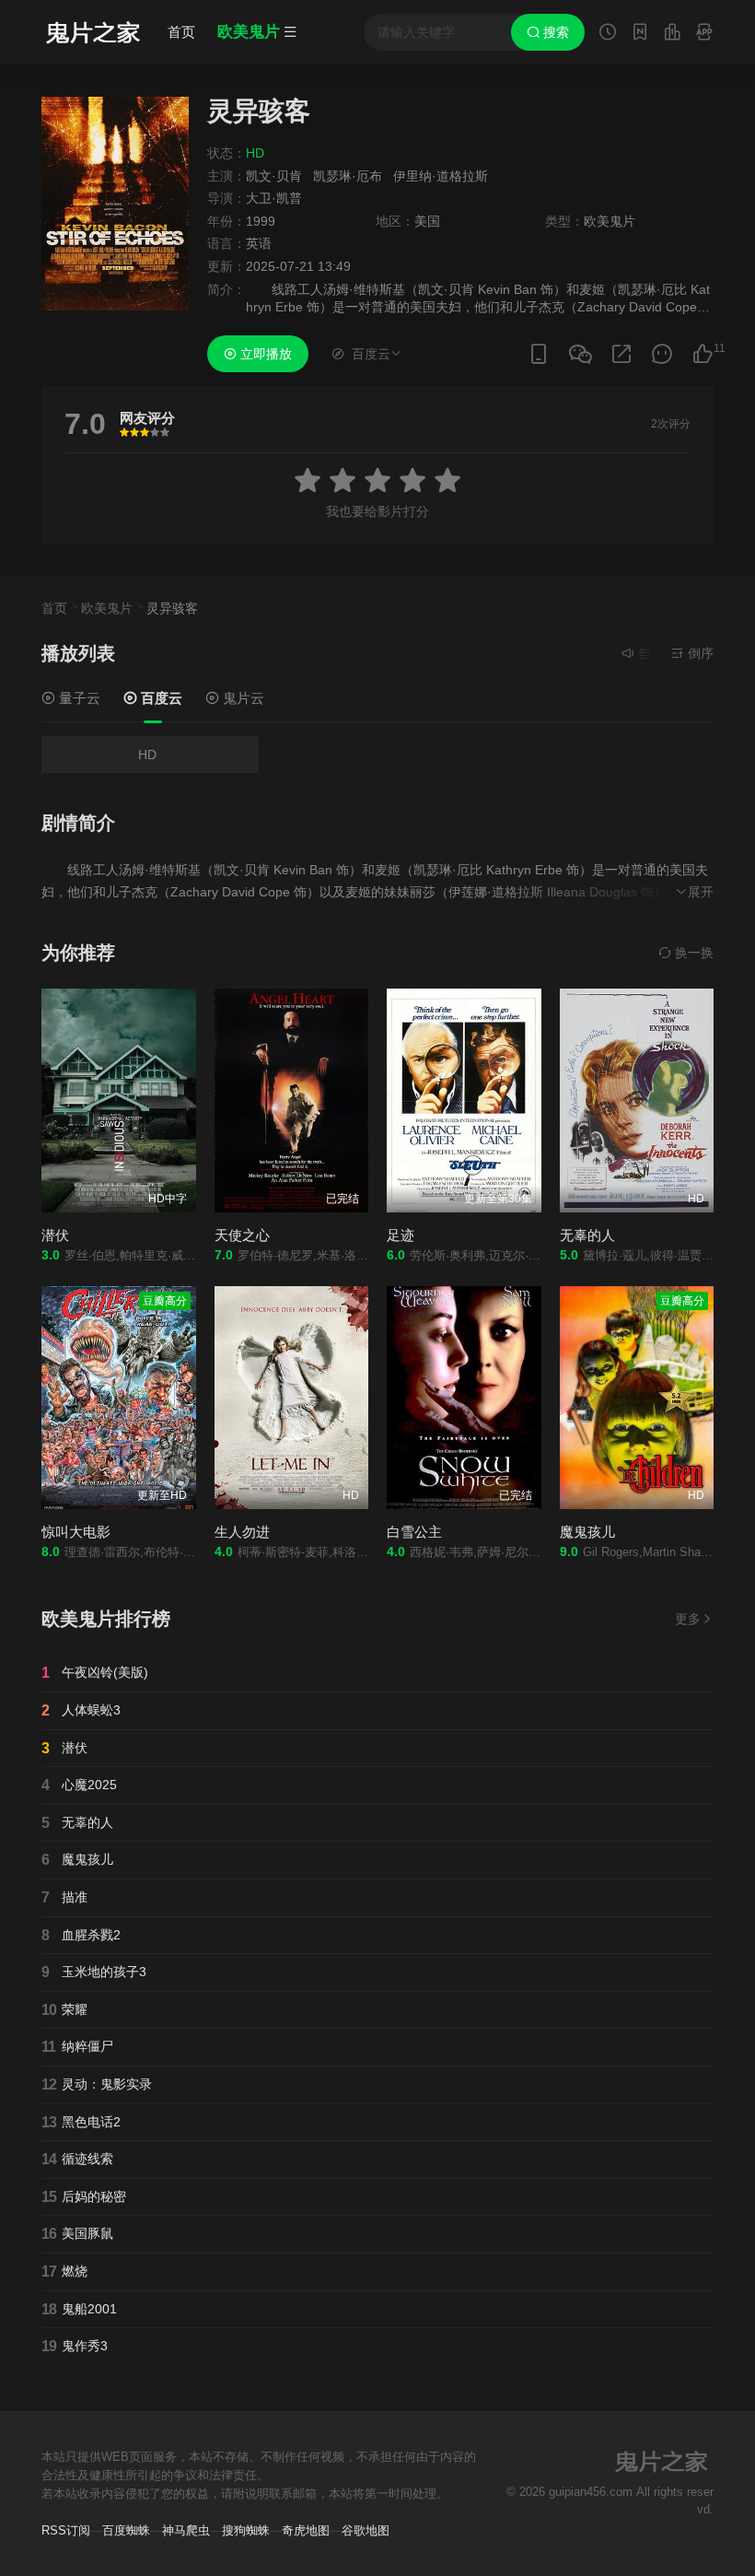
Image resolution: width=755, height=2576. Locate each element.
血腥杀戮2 (81, 1935)
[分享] (621, 354)
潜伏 (55, 1235)
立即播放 (264, 354)
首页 (181, 32)
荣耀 (64, 2010)
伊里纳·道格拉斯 (441, 176)
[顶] (703, 354)
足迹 (401, 1235)
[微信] (580, 355)
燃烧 (64, 2272)
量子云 (78, 698)
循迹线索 (77, 2159)
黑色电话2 (81, 2122)
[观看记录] (608, 34)
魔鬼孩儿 (587, 1532)
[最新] (640, 34)
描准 (64, 1897)
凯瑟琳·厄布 (348, 176)
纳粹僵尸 (77, 2047)
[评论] (662, 354)
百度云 (160, 698)
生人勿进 (242, 1532)
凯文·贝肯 (274, 176)
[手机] (539, 354)
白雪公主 (414, 1532)
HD (147, 755)
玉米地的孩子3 (94, 1972)
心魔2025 (79, 1785)
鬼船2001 (79, 2309)
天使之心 (242, 1235)
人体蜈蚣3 (81, 1710)
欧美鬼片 (107, 608)
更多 (688, 1619)
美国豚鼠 (77, 2234)
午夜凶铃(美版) (95, 1673)
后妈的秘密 (84, 2197)
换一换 (692, 953)
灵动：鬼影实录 (97, 2084)
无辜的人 (587, 1235)
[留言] (704, 34)
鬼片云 (242, 698)
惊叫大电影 (76, 1532)
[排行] (672, 34)
